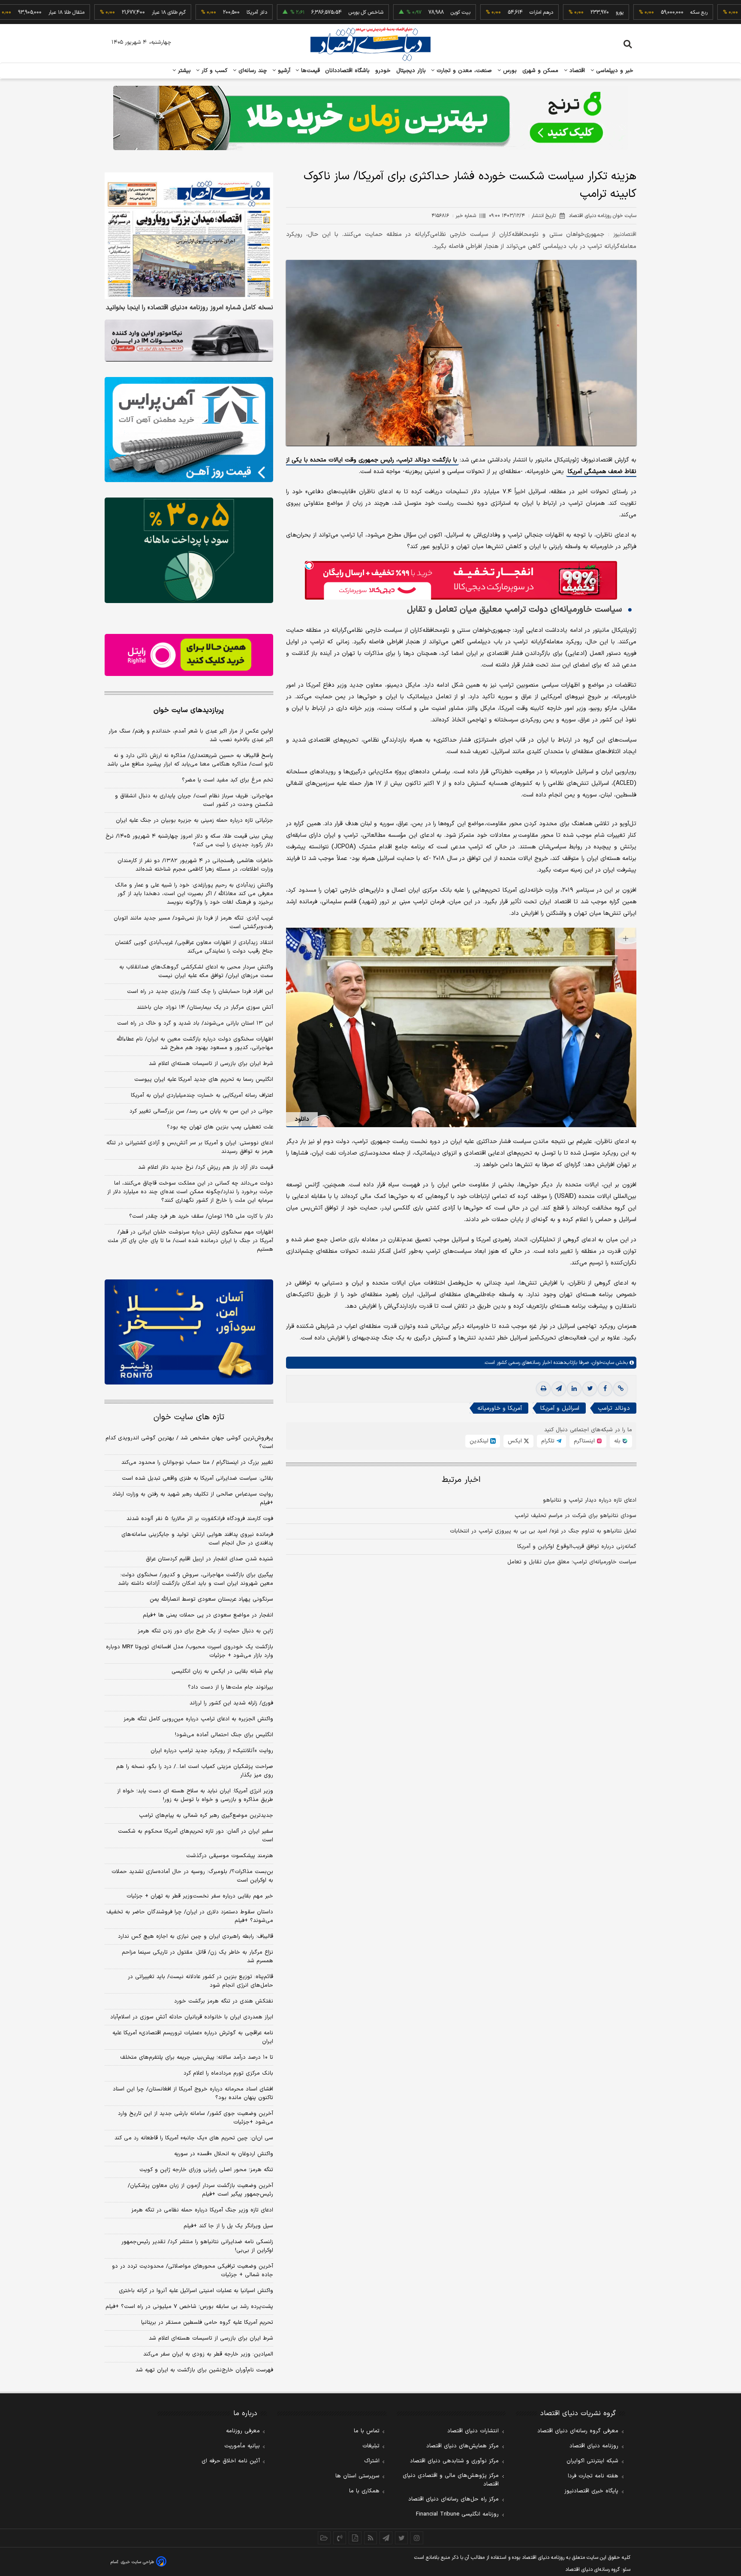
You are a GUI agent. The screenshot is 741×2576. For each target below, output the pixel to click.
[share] (355, 2538)
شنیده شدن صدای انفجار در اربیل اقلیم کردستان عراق (209, 1559)
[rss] (370, 2538)
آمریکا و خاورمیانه (500, 1408)
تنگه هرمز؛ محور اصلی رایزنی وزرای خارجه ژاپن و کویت (206, 2170)
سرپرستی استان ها (357, 2476)
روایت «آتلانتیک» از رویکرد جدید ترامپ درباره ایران (212, 1751)
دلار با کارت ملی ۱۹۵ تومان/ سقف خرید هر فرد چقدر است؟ (201, 1216)
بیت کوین (395, 12)
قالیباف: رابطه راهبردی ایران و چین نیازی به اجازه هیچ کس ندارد (196, 1937)
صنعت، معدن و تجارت (463, 71)
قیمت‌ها (309, 71)
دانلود (302, 1119)
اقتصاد (576, 71)
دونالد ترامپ (614, 1408)
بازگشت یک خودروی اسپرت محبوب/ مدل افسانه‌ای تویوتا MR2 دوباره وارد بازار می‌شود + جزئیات (190, 1651)
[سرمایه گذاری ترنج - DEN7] (370, 118)
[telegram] (559, 1389)
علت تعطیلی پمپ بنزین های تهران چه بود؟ (220, 1127)
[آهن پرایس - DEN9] (189, 430)
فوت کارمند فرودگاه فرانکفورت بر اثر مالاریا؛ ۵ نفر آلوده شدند (200, 1519)
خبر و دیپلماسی (614, 71)
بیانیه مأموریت (242, 2446)
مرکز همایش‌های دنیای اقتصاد (462, 2446)
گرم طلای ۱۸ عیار (103, 12)
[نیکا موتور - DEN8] (189, 341)
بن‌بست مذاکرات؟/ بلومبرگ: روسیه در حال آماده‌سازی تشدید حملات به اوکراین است (192, 1876)
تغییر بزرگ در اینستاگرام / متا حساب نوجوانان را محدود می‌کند (197, 1463)
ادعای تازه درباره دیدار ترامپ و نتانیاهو (590, 1500)
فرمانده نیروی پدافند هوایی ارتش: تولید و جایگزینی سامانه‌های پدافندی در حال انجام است (197, 1539)
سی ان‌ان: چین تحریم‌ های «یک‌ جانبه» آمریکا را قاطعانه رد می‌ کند (194, 2138)
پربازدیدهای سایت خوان (189, 710)
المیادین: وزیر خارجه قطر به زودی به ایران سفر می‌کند (208, 2354)
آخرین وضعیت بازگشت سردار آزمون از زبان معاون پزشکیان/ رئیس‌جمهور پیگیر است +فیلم (200, 2190)
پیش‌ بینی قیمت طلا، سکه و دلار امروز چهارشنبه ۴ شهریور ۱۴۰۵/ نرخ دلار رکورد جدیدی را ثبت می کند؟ (189, 841)
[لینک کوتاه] (621, 1389)
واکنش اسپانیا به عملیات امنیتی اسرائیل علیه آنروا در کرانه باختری (196, 2291)
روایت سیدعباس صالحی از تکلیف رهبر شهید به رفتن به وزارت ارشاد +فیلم (193, 1499)
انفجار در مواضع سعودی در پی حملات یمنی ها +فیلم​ (208, 1615)
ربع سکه (633, 12)
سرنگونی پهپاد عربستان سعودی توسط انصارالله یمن (211, 1599)
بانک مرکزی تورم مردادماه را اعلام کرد (228, 2073)
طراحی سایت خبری (137, 2562)
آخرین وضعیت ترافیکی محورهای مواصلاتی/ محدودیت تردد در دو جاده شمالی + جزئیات (193, 2271)
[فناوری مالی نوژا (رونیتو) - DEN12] (189, 1332)
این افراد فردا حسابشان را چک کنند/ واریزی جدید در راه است (200, 992)
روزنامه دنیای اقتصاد (594, 2446)
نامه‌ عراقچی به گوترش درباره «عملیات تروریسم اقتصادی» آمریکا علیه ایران (193, 2037)
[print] (543, 1389)
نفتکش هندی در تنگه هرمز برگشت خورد (224, 2001)
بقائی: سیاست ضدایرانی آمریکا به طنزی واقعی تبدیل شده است (197, 1478)
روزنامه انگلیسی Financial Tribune (457, 2514)
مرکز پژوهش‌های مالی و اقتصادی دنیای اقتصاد (451, 2480)
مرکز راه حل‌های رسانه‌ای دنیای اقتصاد (453, 2499)
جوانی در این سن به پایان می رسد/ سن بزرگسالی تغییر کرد (201, 1111)
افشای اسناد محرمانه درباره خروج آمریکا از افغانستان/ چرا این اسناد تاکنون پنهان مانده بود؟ (193, 2093)
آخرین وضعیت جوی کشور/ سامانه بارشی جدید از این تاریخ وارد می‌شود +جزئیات (196, 2118)
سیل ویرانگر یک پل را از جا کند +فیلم (228, 2226)
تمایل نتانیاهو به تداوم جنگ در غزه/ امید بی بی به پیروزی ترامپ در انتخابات (543, 1531)
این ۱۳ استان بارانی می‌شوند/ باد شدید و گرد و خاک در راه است (195, 1023)
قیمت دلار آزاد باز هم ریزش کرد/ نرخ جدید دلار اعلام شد (206, 1167)
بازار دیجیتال (411, 71)
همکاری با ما (364, 2491)
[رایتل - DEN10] (189, 655)
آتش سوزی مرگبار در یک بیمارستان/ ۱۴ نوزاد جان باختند (205, 1007)
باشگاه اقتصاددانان (348, 71)
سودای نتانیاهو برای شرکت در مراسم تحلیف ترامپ (575, 1516)
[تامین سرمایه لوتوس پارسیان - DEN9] (189, 550)
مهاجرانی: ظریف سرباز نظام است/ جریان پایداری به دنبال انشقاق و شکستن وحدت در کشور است (194, 800)
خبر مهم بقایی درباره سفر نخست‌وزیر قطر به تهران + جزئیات (200, 1896)
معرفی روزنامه (243, 2431)
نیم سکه (718, 12)
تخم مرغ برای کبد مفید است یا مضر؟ (227, 780)
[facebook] (605, 1389)
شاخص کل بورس (300, 12)
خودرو (383, 71)
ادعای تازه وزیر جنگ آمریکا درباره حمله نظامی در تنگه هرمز (202, 2210)
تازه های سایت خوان (189, 1417)
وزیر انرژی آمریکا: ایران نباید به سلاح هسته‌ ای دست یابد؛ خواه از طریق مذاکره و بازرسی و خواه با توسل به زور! (195, 1795)
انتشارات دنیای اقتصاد (473, 2431)
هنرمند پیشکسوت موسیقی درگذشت (230, 1856)
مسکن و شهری (541, 71)
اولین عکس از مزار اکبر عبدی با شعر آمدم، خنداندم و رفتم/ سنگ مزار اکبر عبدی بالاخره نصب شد (191, 736)
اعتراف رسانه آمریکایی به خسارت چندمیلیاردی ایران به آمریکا (202, 1095)
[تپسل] (309, 565)
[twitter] (590, 1389)
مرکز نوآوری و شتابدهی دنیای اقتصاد (454, 2461)
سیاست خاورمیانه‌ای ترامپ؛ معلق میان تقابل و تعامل (572, 1562)
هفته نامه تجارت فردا (593, 2476)
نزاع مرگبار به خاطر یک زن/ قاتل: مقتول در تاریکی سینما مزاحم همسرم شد (197, 1957)
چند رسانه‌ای (252, 71)
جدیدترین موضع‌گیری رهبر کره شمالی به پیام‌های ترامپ (206, 1816)
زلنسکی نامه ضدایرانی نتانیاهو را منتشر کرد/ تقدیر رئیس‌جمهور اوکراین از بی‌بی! (197, 2246)
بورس (509, 71)
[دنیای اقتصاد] (370, 44)
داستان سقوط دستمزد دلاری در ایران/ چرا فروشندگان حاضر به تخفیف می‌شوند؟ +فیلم (190, 1916)
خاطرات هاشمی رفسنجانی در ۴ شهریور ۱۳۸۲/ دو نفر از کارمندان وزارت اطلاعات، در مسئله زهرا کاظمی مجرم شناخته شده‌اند (195, 865)
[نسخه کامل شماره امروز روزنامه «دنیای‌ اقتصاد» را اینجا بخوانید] (189, 236)
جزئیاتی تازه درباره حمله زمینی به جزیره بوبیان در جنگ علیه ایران (194, 820)
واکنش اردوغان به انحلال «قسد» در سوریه (224, 2154)
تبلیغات (371, 2446)
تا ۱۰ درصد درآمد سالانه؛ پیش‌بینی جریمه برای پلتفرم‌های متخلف (197, 2057)
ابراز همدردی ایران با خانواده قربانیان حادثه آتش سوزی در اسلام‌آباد (192, 2017)
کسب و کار (214, 71)
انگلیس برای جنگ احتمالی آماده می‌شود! (224, 1735)
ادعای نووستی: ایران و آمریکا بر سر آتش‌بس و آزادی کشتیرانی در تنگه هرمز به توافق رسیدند (190, 1147)
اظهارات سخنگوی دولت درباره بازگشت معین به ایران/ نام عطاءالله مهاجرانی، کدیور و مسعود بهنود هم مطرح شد (195, 1044)
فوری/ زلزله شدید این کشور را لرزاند (231, 1703)
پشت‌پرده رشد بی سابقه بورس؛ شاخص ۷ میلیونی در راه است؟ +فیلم (189, 2307)
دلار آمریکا (191, 12)
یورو (554, 12)
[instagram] (417, 2538)
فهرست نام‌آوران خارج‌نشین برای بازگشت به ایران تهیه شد (204, 2370)
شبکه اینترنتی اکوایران (592, 2461)
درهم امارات (475, 12)
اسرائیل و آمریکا (560, 1408)
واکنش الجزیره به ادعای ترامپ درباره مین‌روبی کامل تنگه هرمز (198, 1719)
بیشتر (183, 71)
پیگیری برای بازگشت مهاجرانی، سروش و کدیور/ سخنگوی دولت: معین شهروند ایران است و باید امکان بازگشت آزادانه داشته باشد (196, 1579)
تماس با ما (367, 2431)
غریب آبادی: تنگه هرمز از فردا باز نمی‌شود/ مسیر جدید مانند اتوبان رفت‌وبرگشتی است (193, 923)
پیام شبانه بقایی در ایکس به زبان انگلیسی (222, 1671)
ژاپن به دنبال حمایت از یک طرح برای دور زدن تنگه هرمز (205, 1631)
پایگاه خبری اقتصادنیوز (591, 2491)
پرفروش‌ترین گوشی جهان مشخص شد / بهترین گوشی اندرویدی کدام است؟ (189, 1442)
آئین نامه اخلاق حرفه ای (231, 2461)
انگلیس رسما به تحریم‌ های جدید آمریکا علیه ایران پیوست (204, 1080)
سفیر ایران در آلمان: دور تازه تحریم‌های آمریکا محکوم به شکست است (196, 1836)
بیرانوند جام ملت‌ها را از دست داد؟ (230, 1687)
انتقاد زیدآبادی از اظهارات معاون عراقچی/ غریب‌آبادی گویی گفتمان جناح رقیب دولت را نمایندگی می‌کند (194, 947)
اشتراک (372, 2461)
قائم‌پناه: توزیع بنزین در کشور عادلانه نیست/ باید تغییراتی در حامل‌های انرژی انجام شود (200, 1981)
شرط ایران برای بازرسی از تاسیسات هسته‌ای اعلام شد (211, 1064)
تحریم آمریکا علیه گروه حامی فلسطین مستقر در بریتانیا (207, 2323)
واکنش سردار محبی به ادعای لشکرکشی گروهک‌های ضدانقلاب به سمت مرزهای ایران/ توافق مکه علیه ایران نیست (196, 971)
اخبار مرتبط (461, 1480)
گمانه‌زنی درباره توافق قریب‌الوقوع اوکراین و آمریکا (577, 1547)
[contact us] (340, 2538)
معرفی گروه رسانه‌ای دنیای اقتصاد (578, 2431)
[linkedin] (574, 1389)
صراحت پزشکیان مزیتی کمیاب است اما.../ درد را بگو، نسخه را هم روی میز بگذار (195, 1771)
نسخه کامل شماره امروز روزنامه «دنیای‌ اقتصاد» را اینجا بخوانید (190, 308)
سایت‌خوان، (601, 1363)
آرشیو (283, 71)
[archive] (324, 2538)
